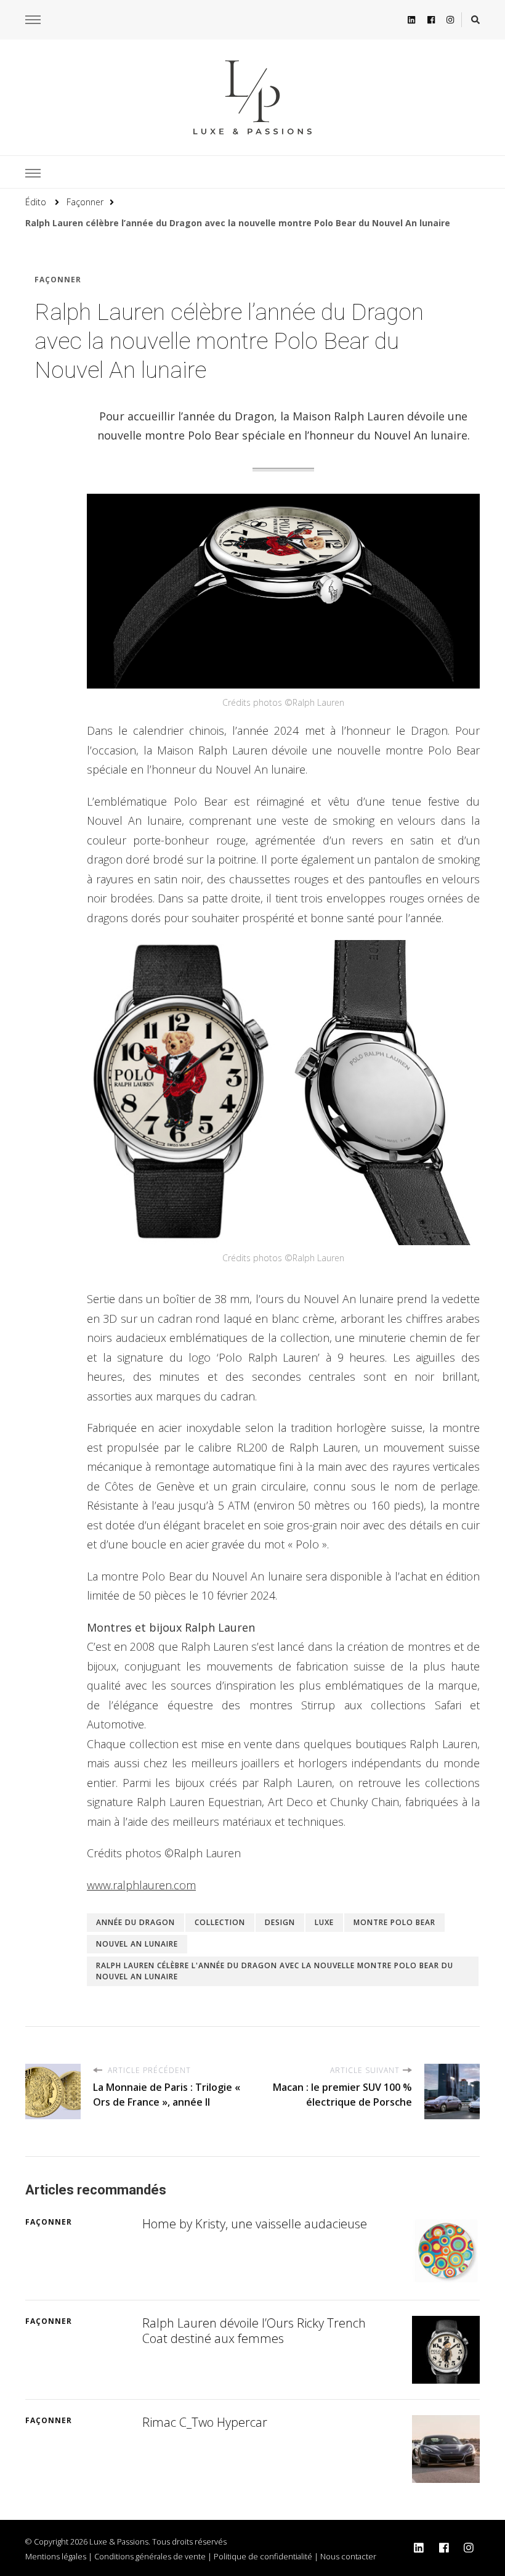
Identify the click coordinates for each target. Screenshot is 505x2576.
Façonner (58, 280)
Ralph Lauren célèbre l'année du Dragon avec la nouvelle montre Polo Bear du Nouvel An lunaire (275, 1971)
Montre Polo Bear (394, 1922)
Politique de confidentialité (263, 2556)
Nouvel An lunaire (137, 1944)
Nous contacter (348, 2556)
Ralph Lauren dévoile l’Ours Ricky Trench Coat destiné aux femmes (254, 2331)
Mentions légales (56, 2556)
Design (280, 1922)
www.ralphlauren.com (141, 1885)
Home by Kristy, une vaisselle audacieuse (255, 2224)
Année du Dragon (135, 1922)
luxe (324, 1922)
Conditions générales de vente (150, 2556)
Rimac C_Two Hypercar (205, 2422)
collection (220, 1922)
